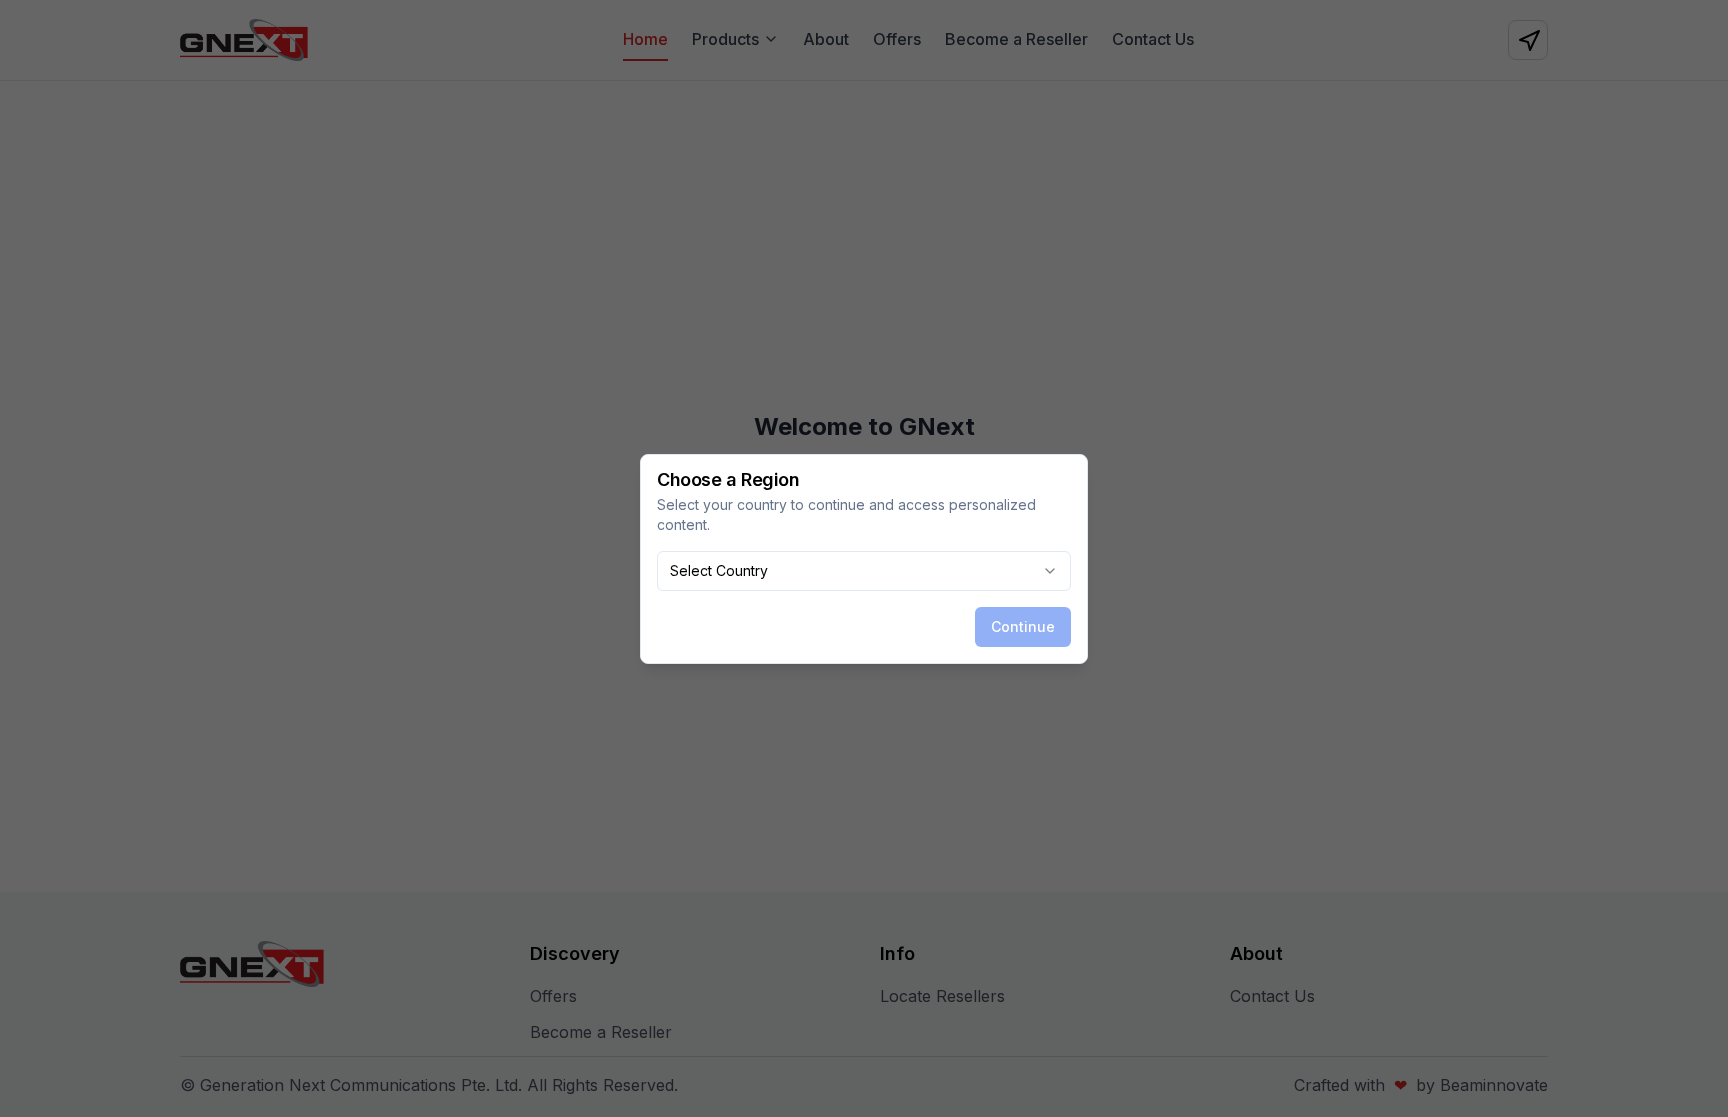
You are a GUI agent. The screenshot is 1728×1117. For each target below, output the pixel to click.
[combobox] (864, 571)
